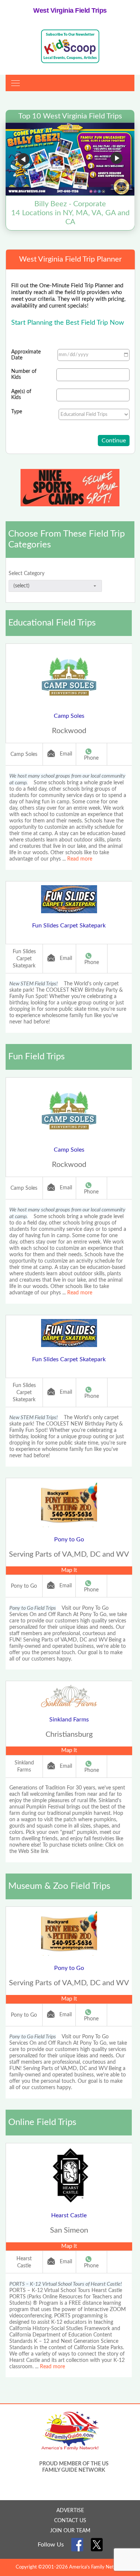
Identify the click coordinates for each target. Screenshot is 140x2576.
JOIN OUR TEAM (70, 2531)
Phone (91, 758)
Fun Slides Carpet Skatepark (69, 926)
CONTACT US (70, 2521)
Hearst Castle (69, 2215)
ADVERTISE (70, 2511)
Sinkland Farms (69, 1720)
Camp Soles (69, 716)
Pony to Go (69, 1539)
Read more (80, 859)
